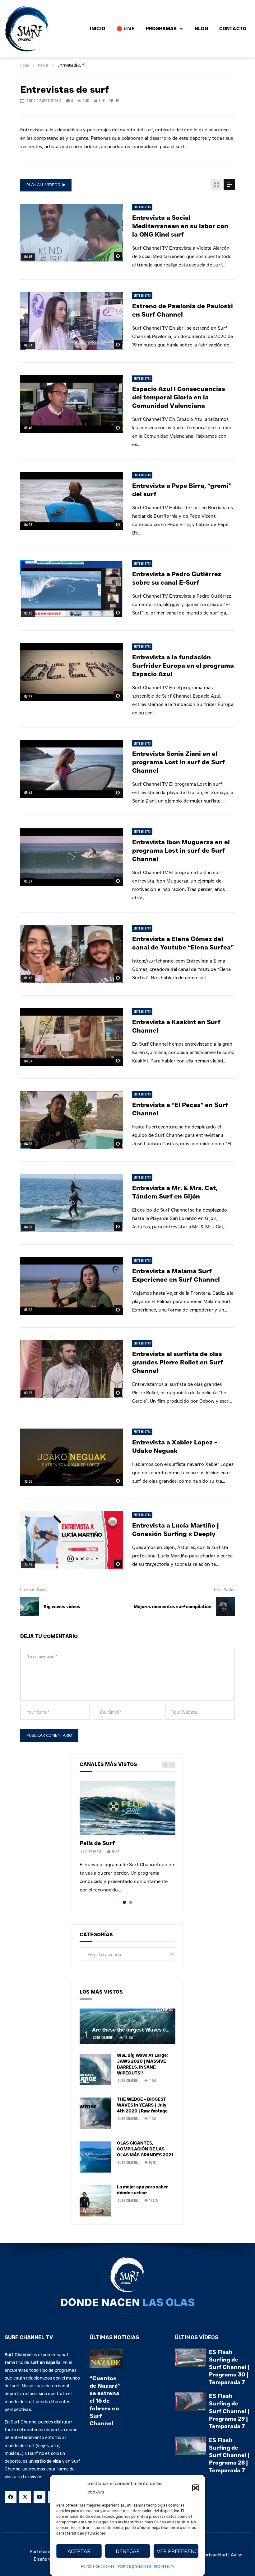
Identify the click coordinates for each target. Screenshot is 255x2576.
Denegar (128, 2551)
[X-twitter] (25, 2497)
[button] (196, 2488)
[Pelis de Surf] (127, 1808)
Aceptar (79, 2551)
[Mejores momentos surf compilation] (225, 1607)
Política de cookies (98, 2566)
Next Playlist (224, 1590)
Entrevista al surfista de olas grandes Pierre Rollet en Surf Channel (178, 1362)
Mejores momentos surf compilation (173, 1607)
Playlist (43, 65)
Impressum (164, 2566)
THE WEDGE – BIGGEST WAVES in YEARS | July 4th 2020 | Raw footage (142, 2105)
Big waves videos (62, 1607)
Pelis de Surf (97, 1843)
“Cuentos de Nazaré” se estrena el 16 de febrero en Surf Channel (105, 2401)
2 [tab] (131, 1902)
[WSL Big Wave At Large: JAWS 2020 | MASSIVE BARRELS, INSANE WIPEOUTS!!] (95, 2069)
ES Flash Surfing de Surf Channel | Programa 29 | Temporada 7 (229, 2411)
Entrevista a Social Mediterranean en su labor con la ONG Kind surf (180, 226)
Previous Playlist (34, 1590)
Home (24, 65)
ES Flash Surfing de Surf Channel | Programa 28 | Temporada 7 (229, 2455)
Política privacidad (134, 2566)
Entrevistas (142, 207)
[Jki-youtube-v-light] (39, 2497)
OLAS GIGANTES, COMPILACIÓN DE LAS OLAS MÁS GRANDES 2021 (145, 2149)
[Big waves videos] (30, 1607)
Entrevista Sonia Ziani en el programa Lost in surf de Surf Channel (178, 762)
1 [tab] (124, 1902)
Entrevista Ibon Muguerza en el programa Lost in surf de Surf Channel (181, 850)
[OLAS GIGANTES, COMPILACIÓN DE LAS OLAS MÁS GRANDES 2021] (95, 2157)
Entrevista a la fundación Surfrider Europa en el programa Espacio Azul (183, 666)
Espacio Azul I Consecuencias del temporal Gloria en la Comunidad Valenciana (179, 397)
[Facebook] (11, 2497)
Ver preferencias (178, 2551)
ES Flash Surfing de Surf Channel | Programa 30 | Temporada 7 (229, 2367)
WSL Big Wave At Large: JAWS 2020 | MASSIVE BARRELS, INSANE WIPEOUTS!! (142, 2064)
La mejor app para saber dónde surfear (142, 2190)
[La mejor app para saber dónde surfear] (95, 2201)
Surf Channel (91, 1851)
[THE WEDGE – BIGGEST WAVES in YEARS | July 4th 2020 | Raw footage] (95, 2113)
